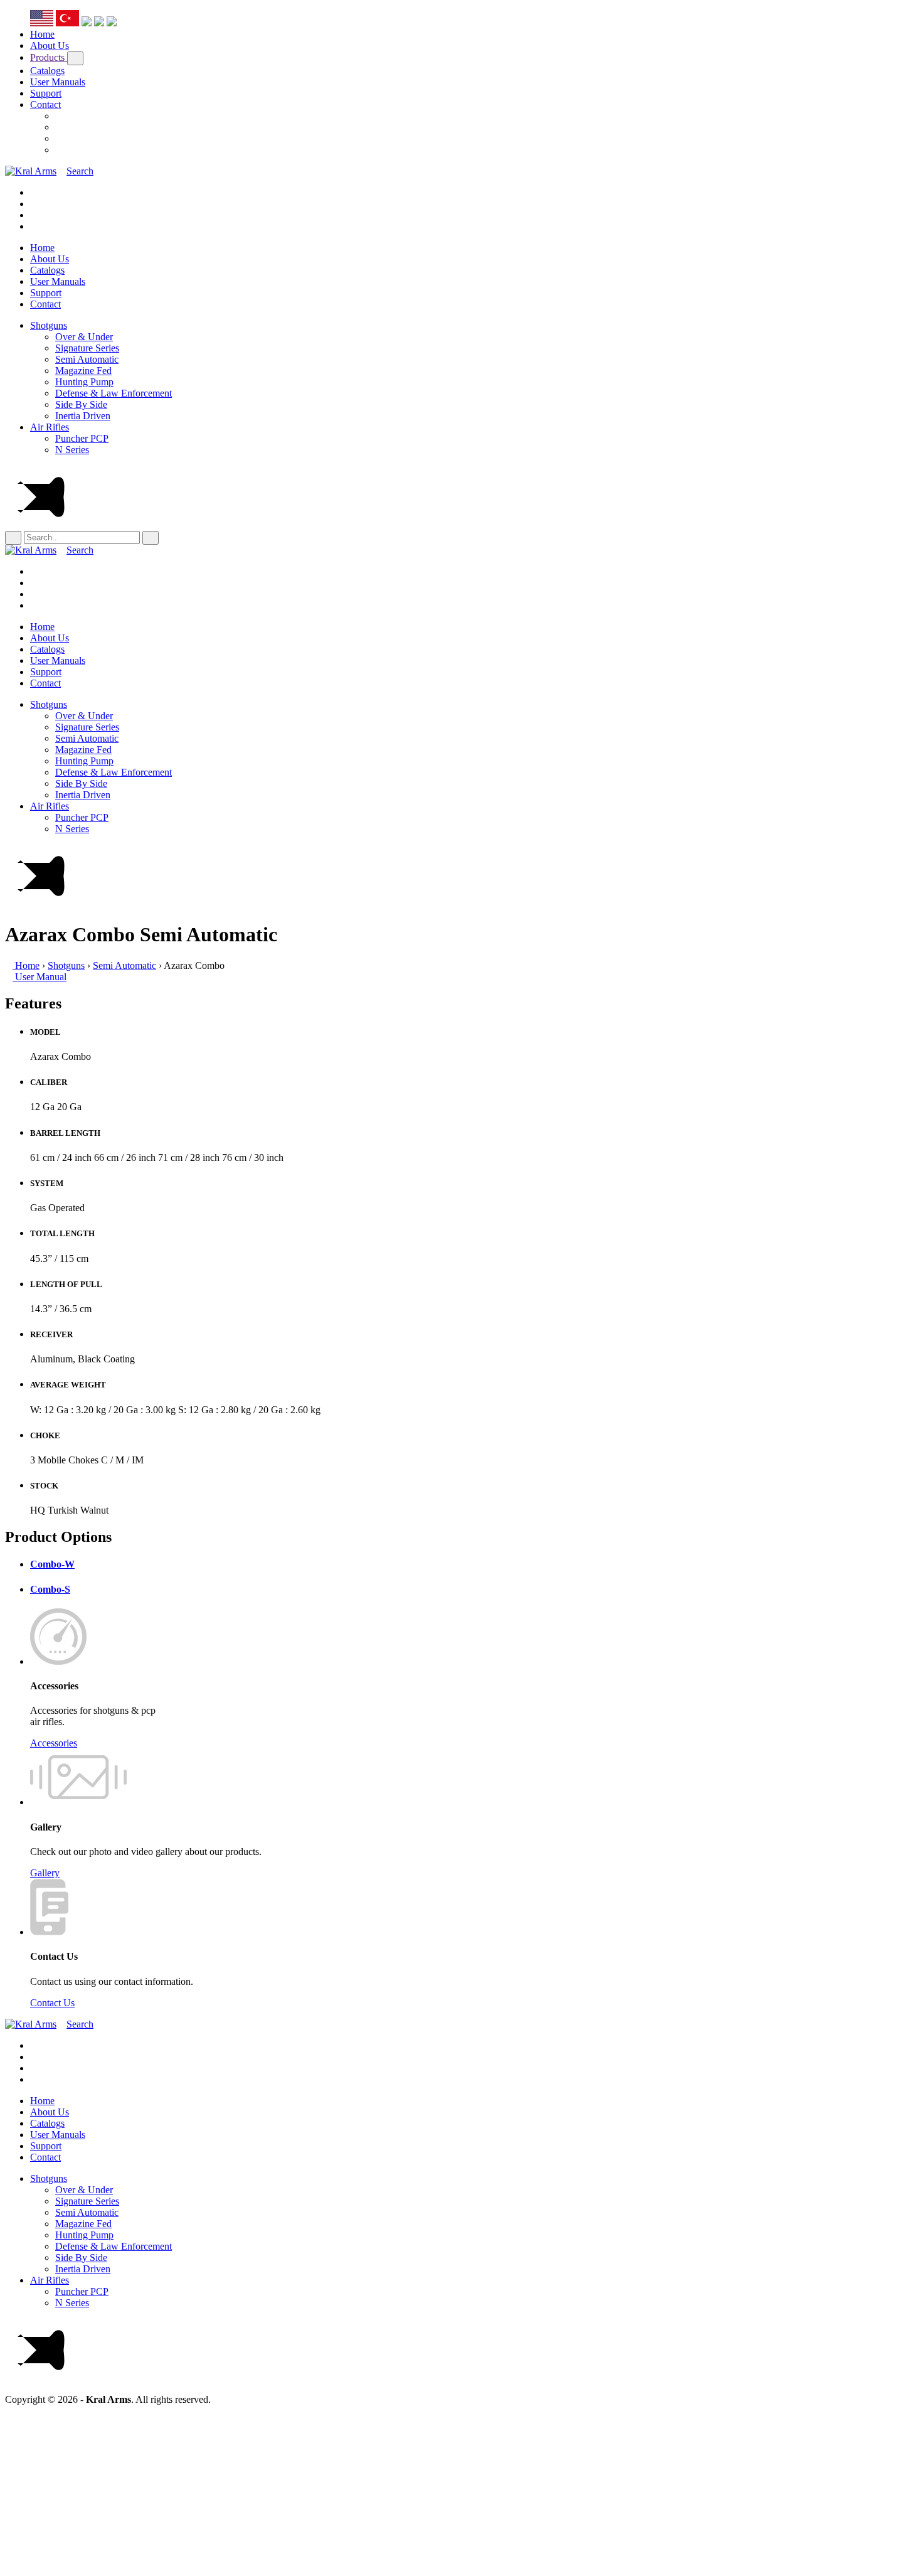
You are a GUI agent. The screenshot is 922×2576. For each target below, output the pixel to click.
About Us (50, 45)
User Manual (40, 977)
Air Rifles (50, 427)
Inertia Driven (83, 416)
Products (49, 57)
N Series (72, 450)
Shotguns (49, 325)
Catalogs (47, 71)
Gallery (45, 1873)
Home (42, 34)
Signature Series (87, 348)
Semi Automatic (87, 359)
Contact (45, 104)
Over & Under (84, 337)
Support (46, 93)
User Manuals (58, 82)
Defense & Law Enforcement (114, 393)
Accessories (54, 1743)
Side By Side (81, 404)
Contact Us (52, 2003)
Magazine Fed (83, 371)
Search (80, 171)
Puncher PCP (82, 438)
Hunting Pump (84, 382)
